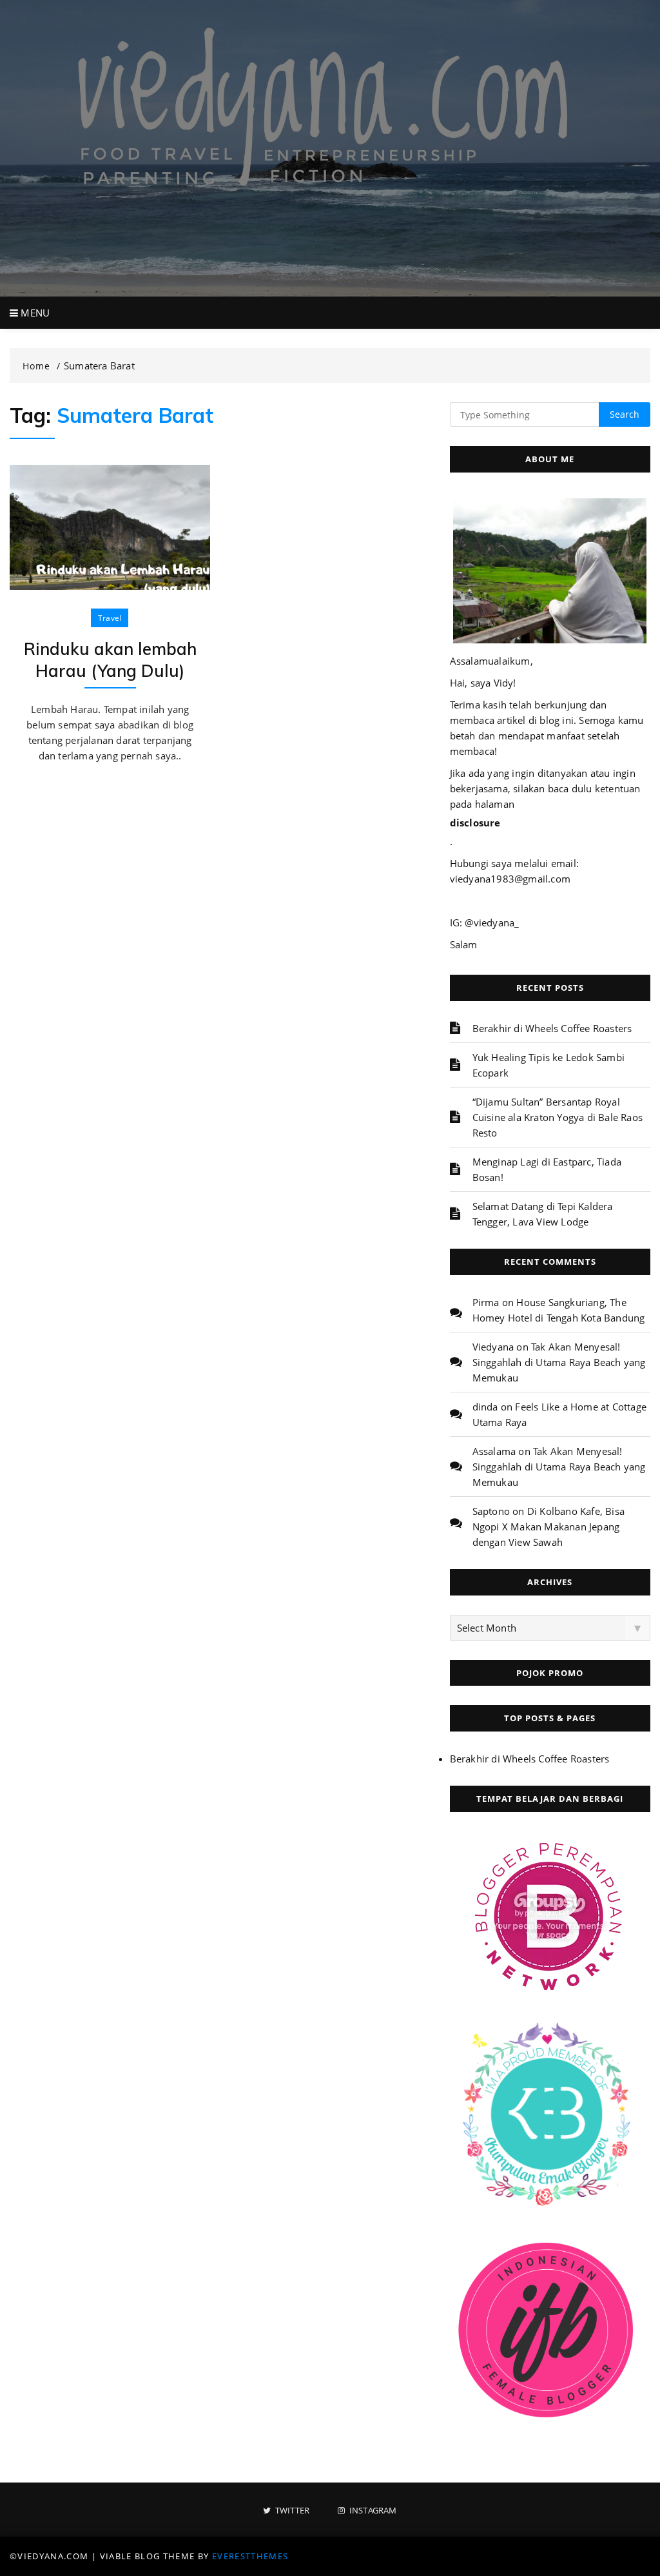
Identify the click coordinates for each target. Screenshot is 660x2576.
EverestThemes (250, 2556)
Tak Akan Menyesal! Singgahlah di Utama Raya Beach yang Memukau (559, 1362)
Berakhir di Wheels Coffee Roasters (552, 1028)
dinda (485, 1407)
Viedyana (493, 1347)
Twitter (291, 2511)
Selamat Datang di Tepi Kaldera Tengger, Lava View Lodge (543, 1214)
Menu (34, 313)
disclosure (475, 823)
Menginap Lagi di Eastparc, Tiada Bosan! (547, 1169)
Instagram (372, 2511)
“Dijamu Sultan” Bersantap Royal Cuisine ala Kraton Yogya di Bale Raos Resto (558, 1117)
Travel (110, 618)
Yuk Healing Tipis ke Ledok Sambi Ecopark (548, 1065)
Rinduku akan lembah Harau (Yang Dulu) (110, 660)
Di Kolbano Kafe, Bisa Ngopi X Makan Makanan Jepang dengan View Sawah (548, 1527)
